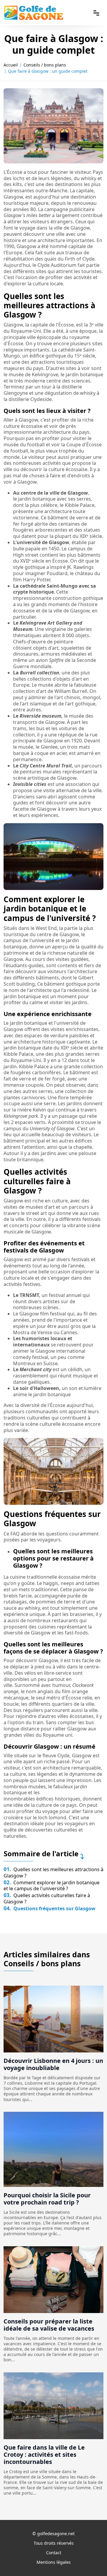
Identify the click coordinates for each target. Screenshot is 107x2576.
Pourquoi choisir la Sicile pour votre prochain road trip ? (47, 2199)
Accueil (11, 65)
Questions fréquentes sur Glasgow (49, 1908)
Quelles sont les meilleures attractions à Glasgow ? (53, 1873)
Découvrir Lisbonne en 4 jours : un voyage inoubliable (53, 2064)
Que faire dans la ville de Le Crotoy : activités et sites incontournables (44, 2455)
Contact (54, 2553)
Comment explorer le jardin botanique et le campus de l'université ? (52, 1886)
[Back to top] (91, 2560)
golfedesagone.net (56, 2534)
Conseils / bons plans (45, 65)
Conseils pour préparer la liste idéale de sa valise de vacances (49, 2325)
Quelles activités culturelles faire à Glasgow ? (47, 1898)
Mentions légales (54, 2562)
